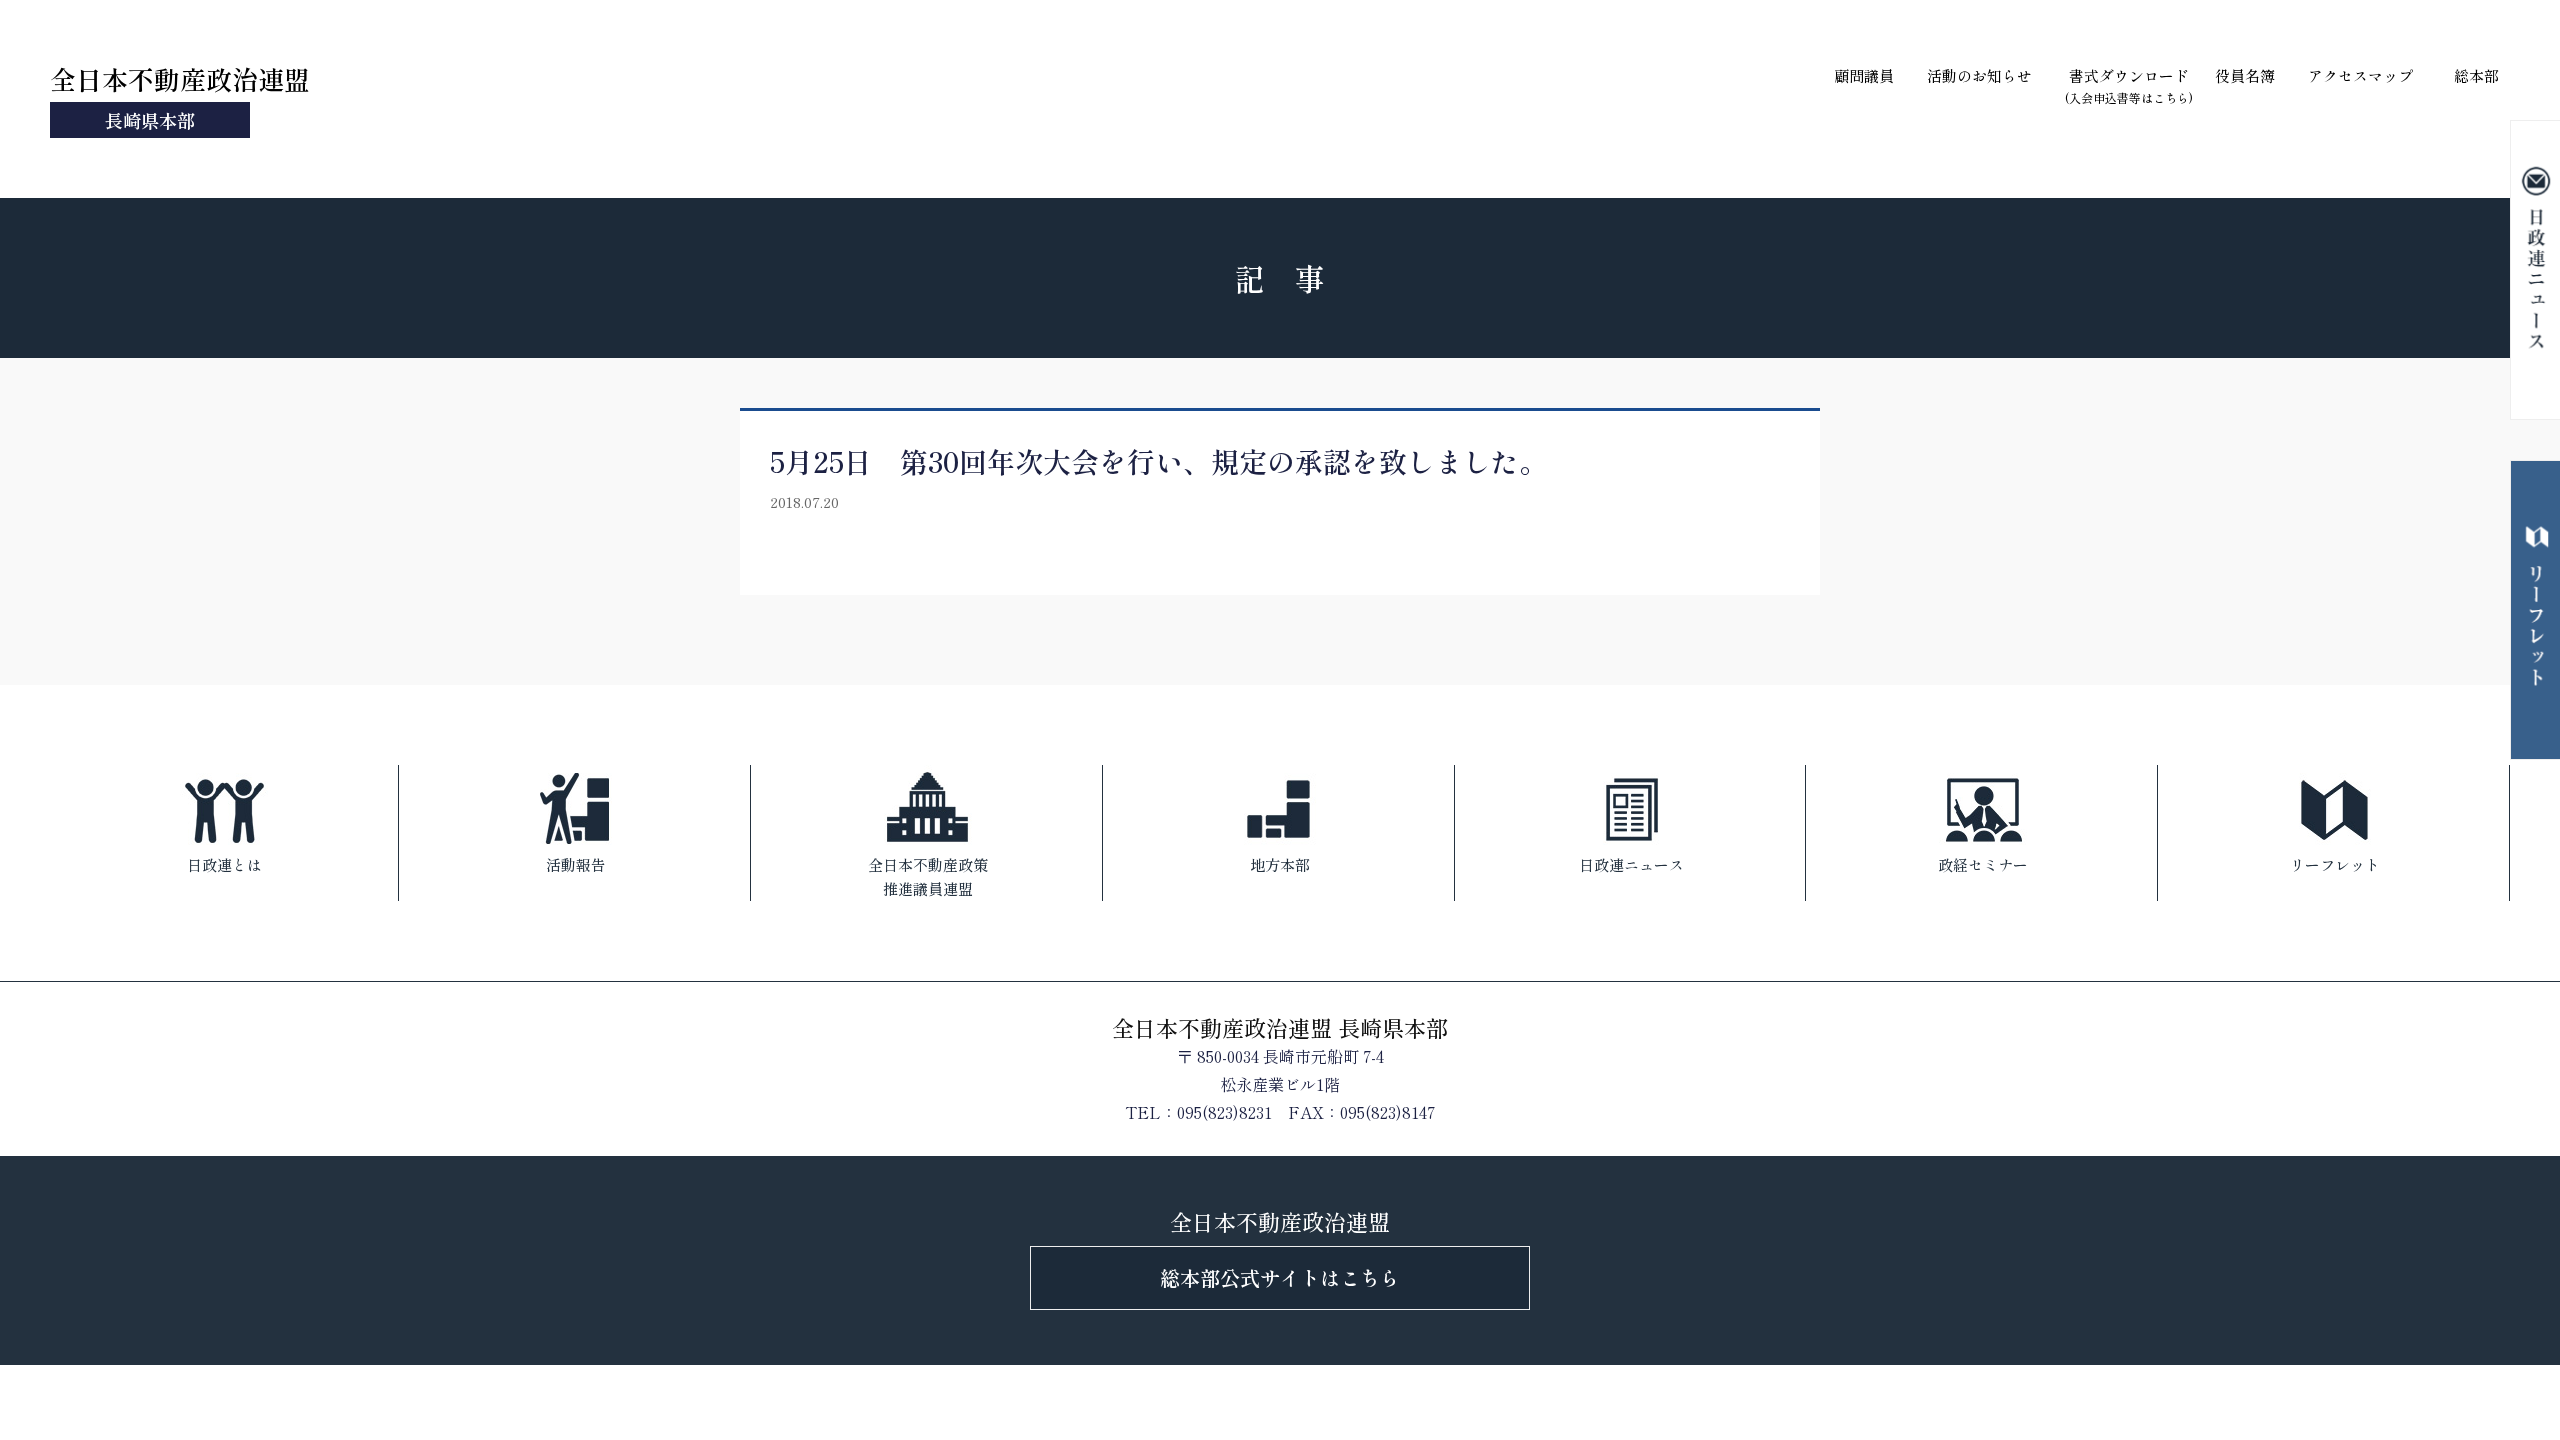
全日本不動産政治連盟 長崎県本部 (1280, 1027)
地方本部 (1280, 864)
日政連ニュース (1631, 864)
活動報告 (576, 864)
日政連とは (224, 864)
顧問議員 (1864, 75)
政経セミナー (1983, 864)
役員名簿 (2245, 75)
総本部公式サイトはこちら (1280, 1277)
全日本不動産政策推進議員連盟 (928, 876)
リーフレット (2335, 864)
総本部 (2476, 75)
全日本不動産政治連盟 (180, 96)
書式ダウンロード (2129, 85)
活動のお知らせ (1979, 75)
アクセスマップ (2360, 75)
